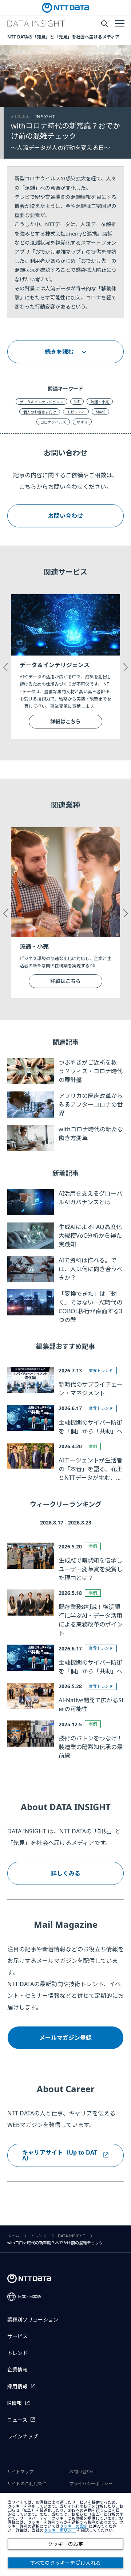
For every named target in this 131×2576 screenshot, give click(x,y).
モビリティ (76, 412)
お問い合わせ (65, 516)
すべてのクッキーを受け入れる (65, 2563)
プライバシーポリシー (91, 2484)
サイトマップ (20, 2472)
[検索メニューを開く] (105, 24)
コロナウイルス (53, 422)
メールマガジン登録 (65, 2038)
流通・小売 (100, 402)
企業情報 (17, 2370)
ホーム (13, 2236)
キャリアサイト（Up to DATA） (60, 2155)
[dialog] (65, 2534)
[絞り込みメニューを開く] (119, 23)
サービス (17, 2336)
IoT (77, 402)
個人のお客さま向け (40, 412)
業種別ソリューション (33, 2320)
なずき (82, 422)
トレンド (39, 2236)
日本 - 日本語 (29, 2297)
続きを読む (59, 352)
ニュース (17, 2420)
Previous (5, 666)
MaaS (100, 412)
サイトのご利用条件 (27, 2484)
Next (126, 666)
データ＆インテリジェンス (41, 402)
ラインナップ (23, 2437)
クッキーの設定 (65, 2544)
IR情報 (15, 2403)
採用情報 (17, 2387)
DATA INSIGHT (72, 2236)
